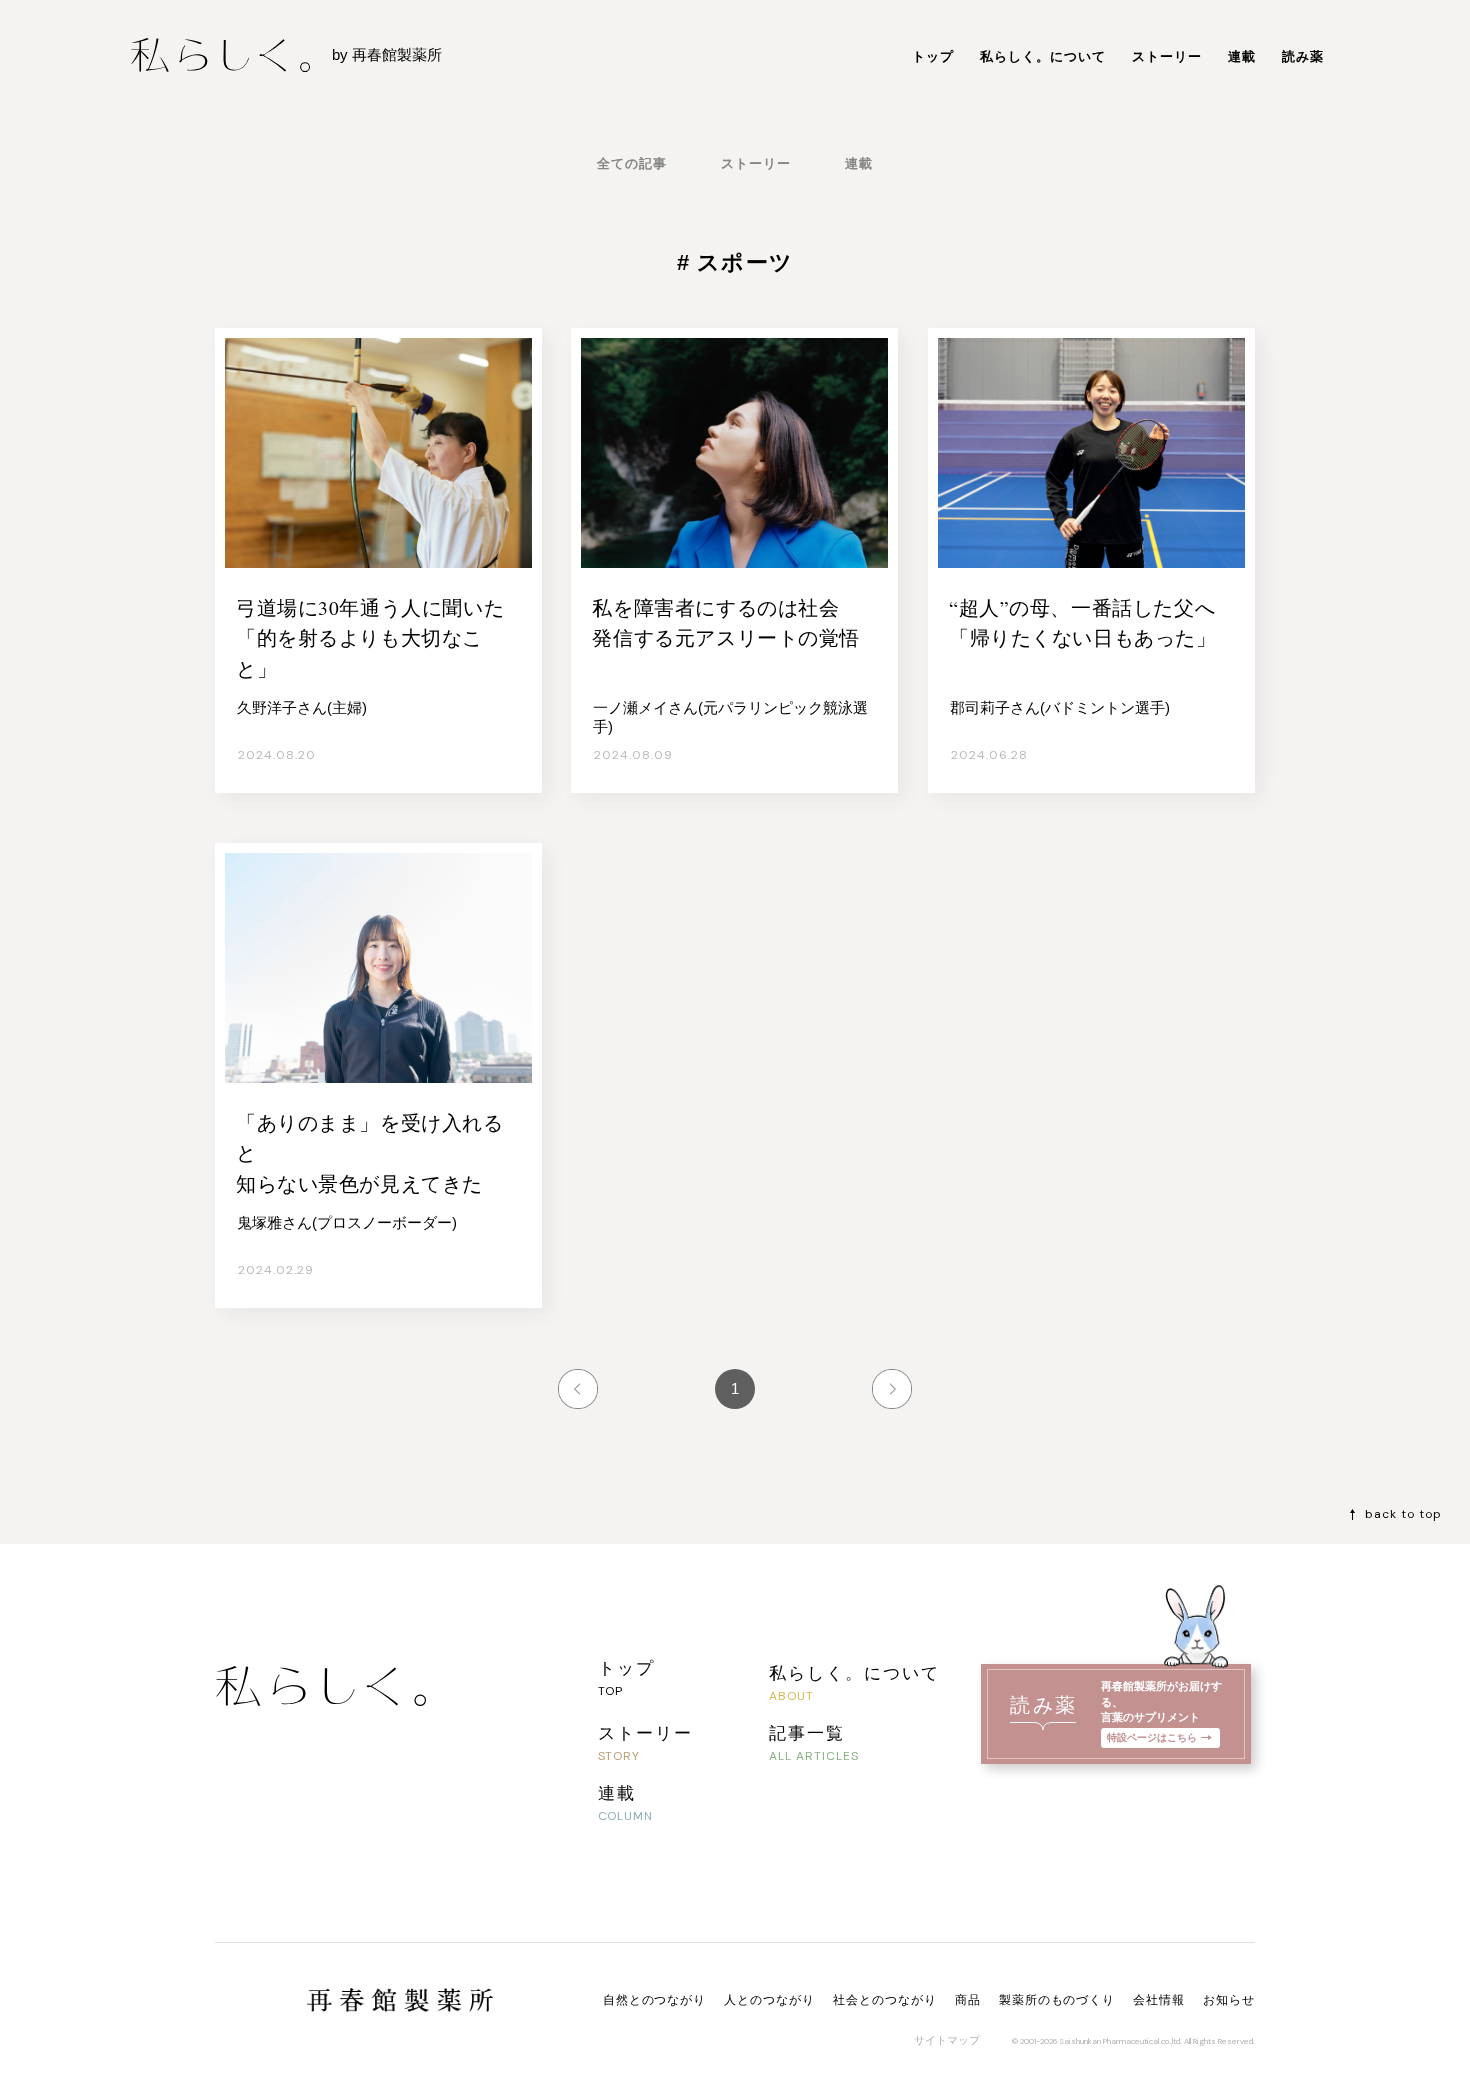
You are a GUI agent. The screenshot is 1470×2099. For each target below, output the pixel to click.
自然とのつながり (655, 2000)
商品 (968, 2000)
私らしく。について (1043, 56)
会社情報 (1159, 2000)
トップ (933, 56)
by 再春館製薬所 (387, 54)
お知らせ (1229, 2000)
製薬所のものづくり (1057, 2000)
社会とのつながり (885, 2000)
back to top (1403, 1514)
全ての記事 (632, 163)
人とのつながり (769, 2000)
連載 (1242, 56)
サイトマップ (947, 2040)
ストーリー (1167, 56)
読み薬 (1303, 56)
